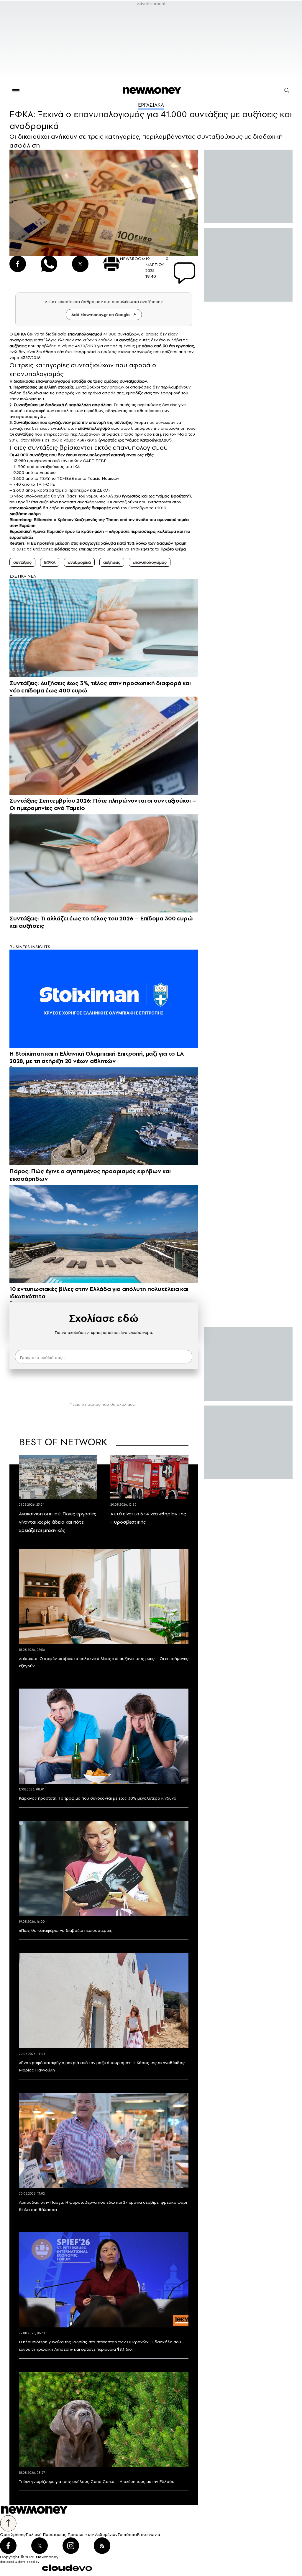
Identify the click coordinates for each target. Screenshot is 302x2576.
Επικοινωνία (148, 2534)
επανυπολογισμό (94, 428)
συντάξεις (128, 340)
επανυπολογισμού (85, 334)
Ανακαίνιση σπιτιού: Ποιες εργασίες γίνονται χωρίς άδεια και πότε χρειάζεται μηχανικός (58, 1522)
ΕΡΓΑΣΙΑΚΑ (151, 105)
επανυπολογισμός (150, 562)
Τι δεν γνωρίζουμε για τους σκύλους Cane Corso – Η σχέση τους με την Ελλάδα (97, 2481)
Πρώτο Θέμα (173, 549)
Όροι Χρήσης (13, 2534)
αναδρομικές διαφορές (88, 508)
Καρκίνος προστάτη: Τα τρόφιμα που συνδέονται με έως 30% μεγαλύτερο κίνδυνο (98, 1798)
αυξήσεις (18, 346)
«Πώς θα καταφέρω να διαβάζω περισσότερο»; (65, 1930)
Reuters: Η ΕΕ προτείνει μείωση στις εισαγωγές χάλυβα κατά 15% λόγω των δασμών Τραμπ (98, 543)
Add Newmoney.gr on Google (101, 315)
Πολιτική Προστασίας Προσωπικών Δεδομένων (72, 2534)
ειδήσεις (62, 549)
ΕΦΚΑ (20, 334)
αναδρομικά (79, 562)
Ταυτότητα (127, 2534)
